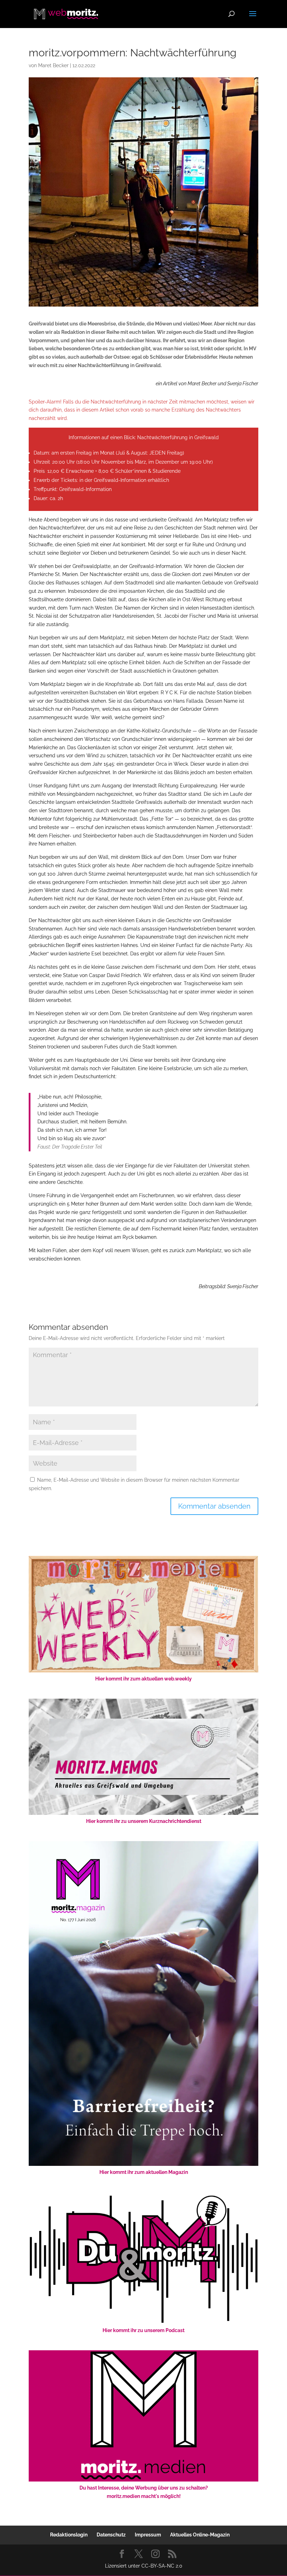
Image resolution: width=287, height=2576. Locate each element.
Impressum (148, 2535)
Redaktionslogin (69, 2535)
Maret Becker (53, 65)
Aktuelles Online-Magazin (200, 2535)
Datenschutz (111, 2535)
